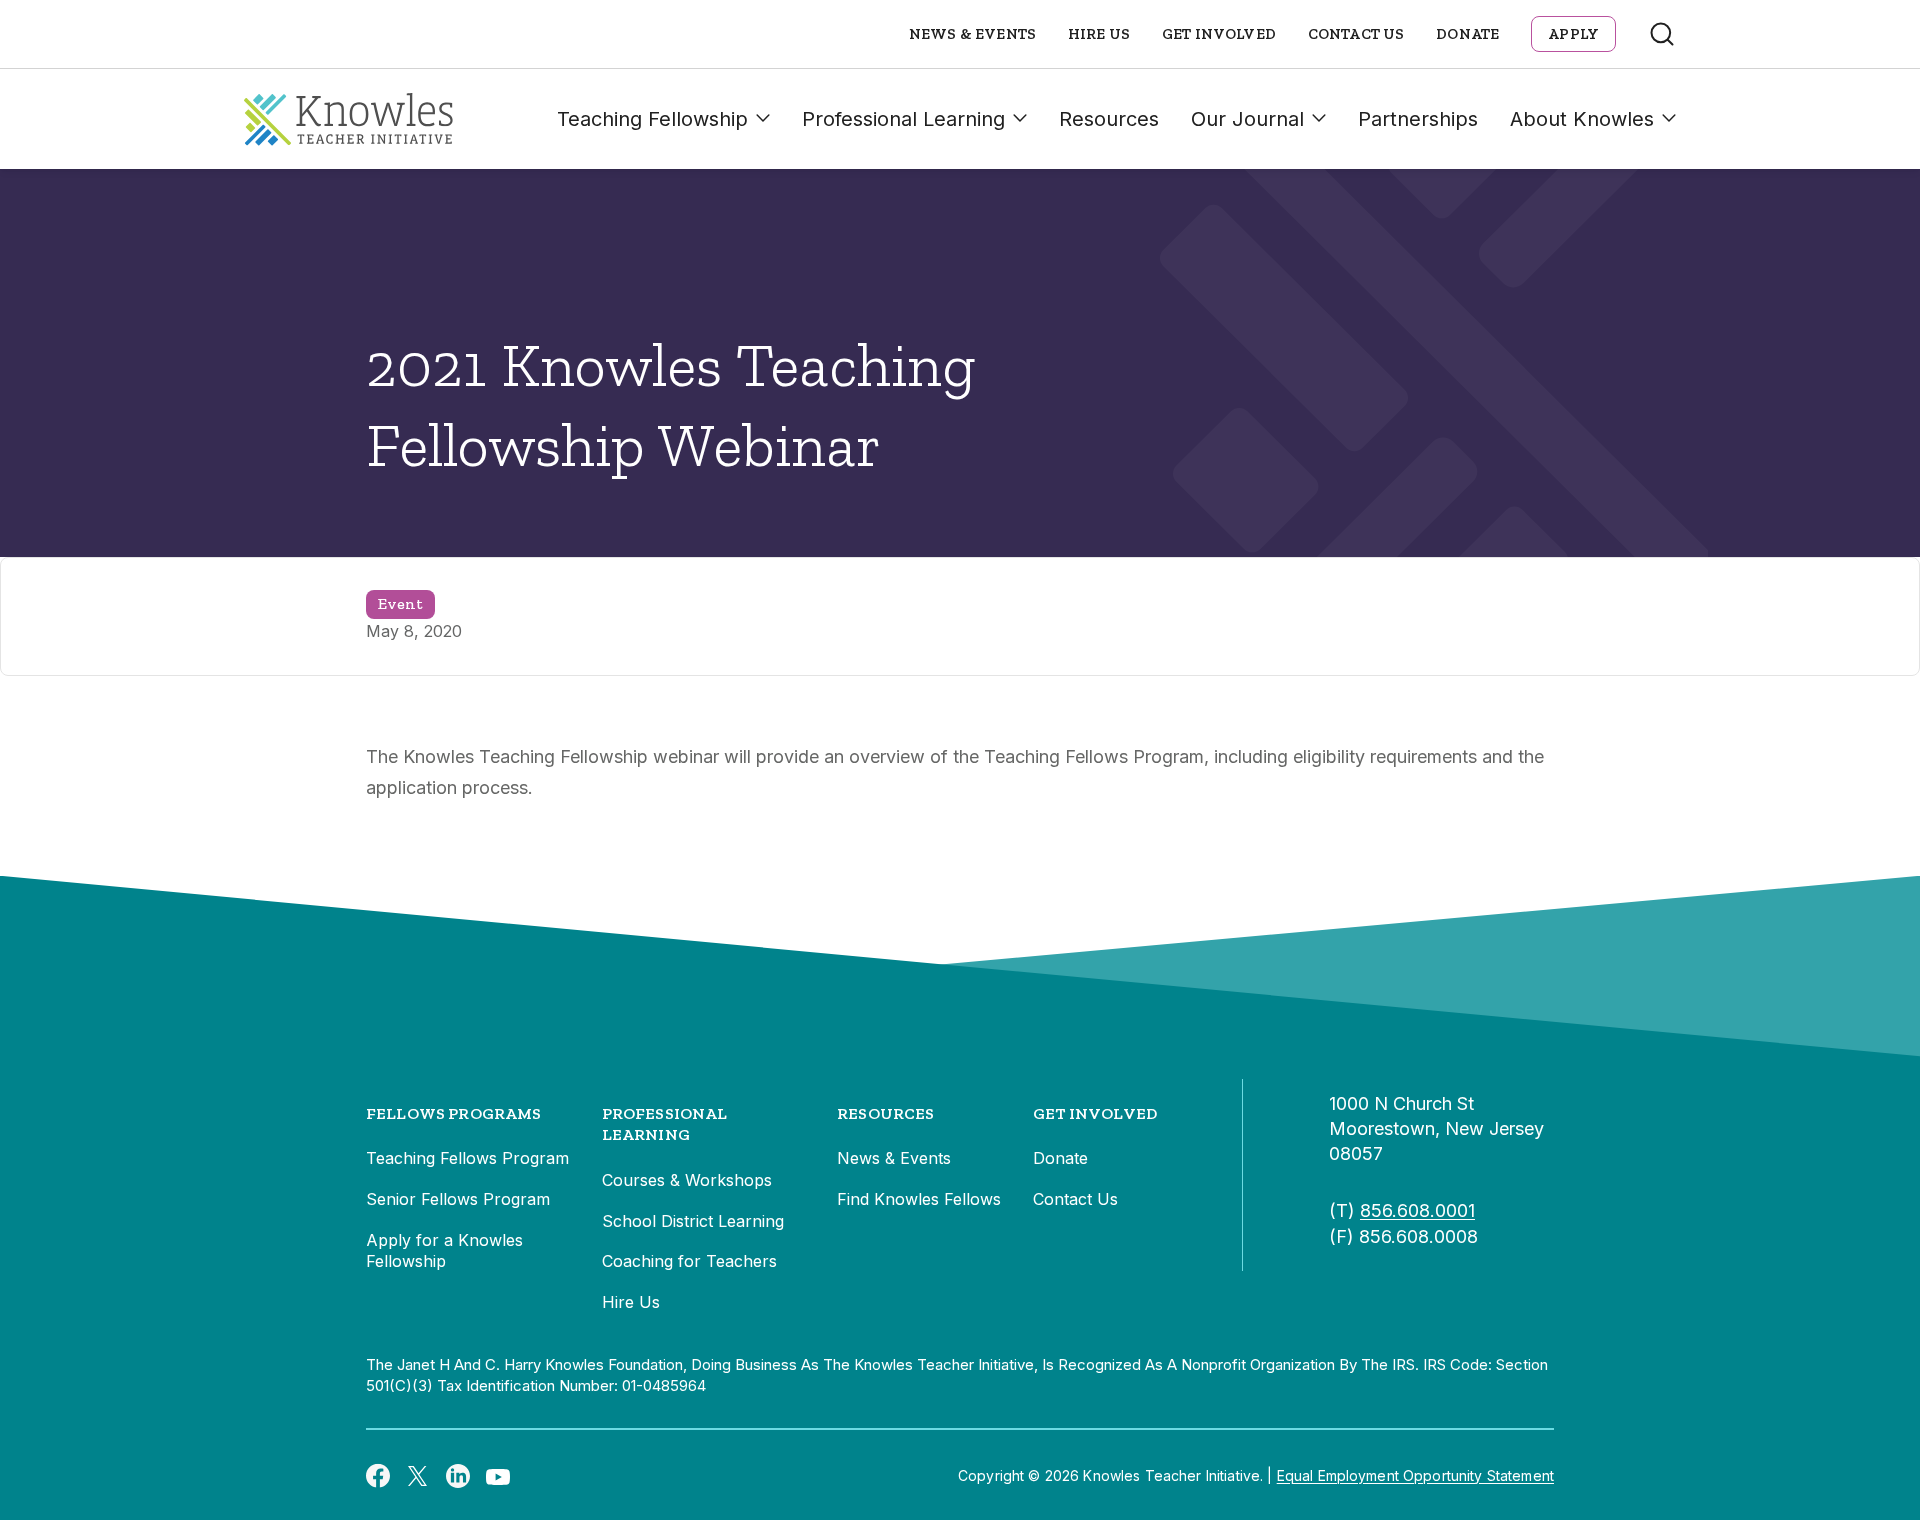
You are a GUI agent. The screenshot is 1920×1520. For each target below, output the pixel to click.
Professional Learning (903, 119)
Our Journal (1247, 119)
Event (400, 603)
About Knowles (1582, 119)
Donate (1467, 34)
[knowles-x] (418, 1476)
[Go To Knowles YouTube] (498, 1475)
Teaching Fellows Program (467, 1158)
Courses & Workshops (687, 1180)
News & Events (972, 34)
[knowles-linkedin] (458, 1476)
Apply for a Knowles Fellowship (444, 1251)
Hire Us (1099, 34)
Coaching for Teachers (689, 1261)
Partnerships (1418, 119)
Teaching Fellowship (652, 119)
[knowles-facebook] (378, 1475)
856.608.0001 (1417, 1210)
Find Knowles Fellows (919, 1199)
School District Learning (693, 1221)
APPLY (1573, 34)
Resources (1109, 119)
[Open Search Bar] (1662, 34)
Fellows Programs (454, 1113)
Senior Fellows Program (458, 1199)
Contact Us (1356, 34)
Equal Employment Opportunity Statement (1415, 1475)
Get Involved (1219, 34)
